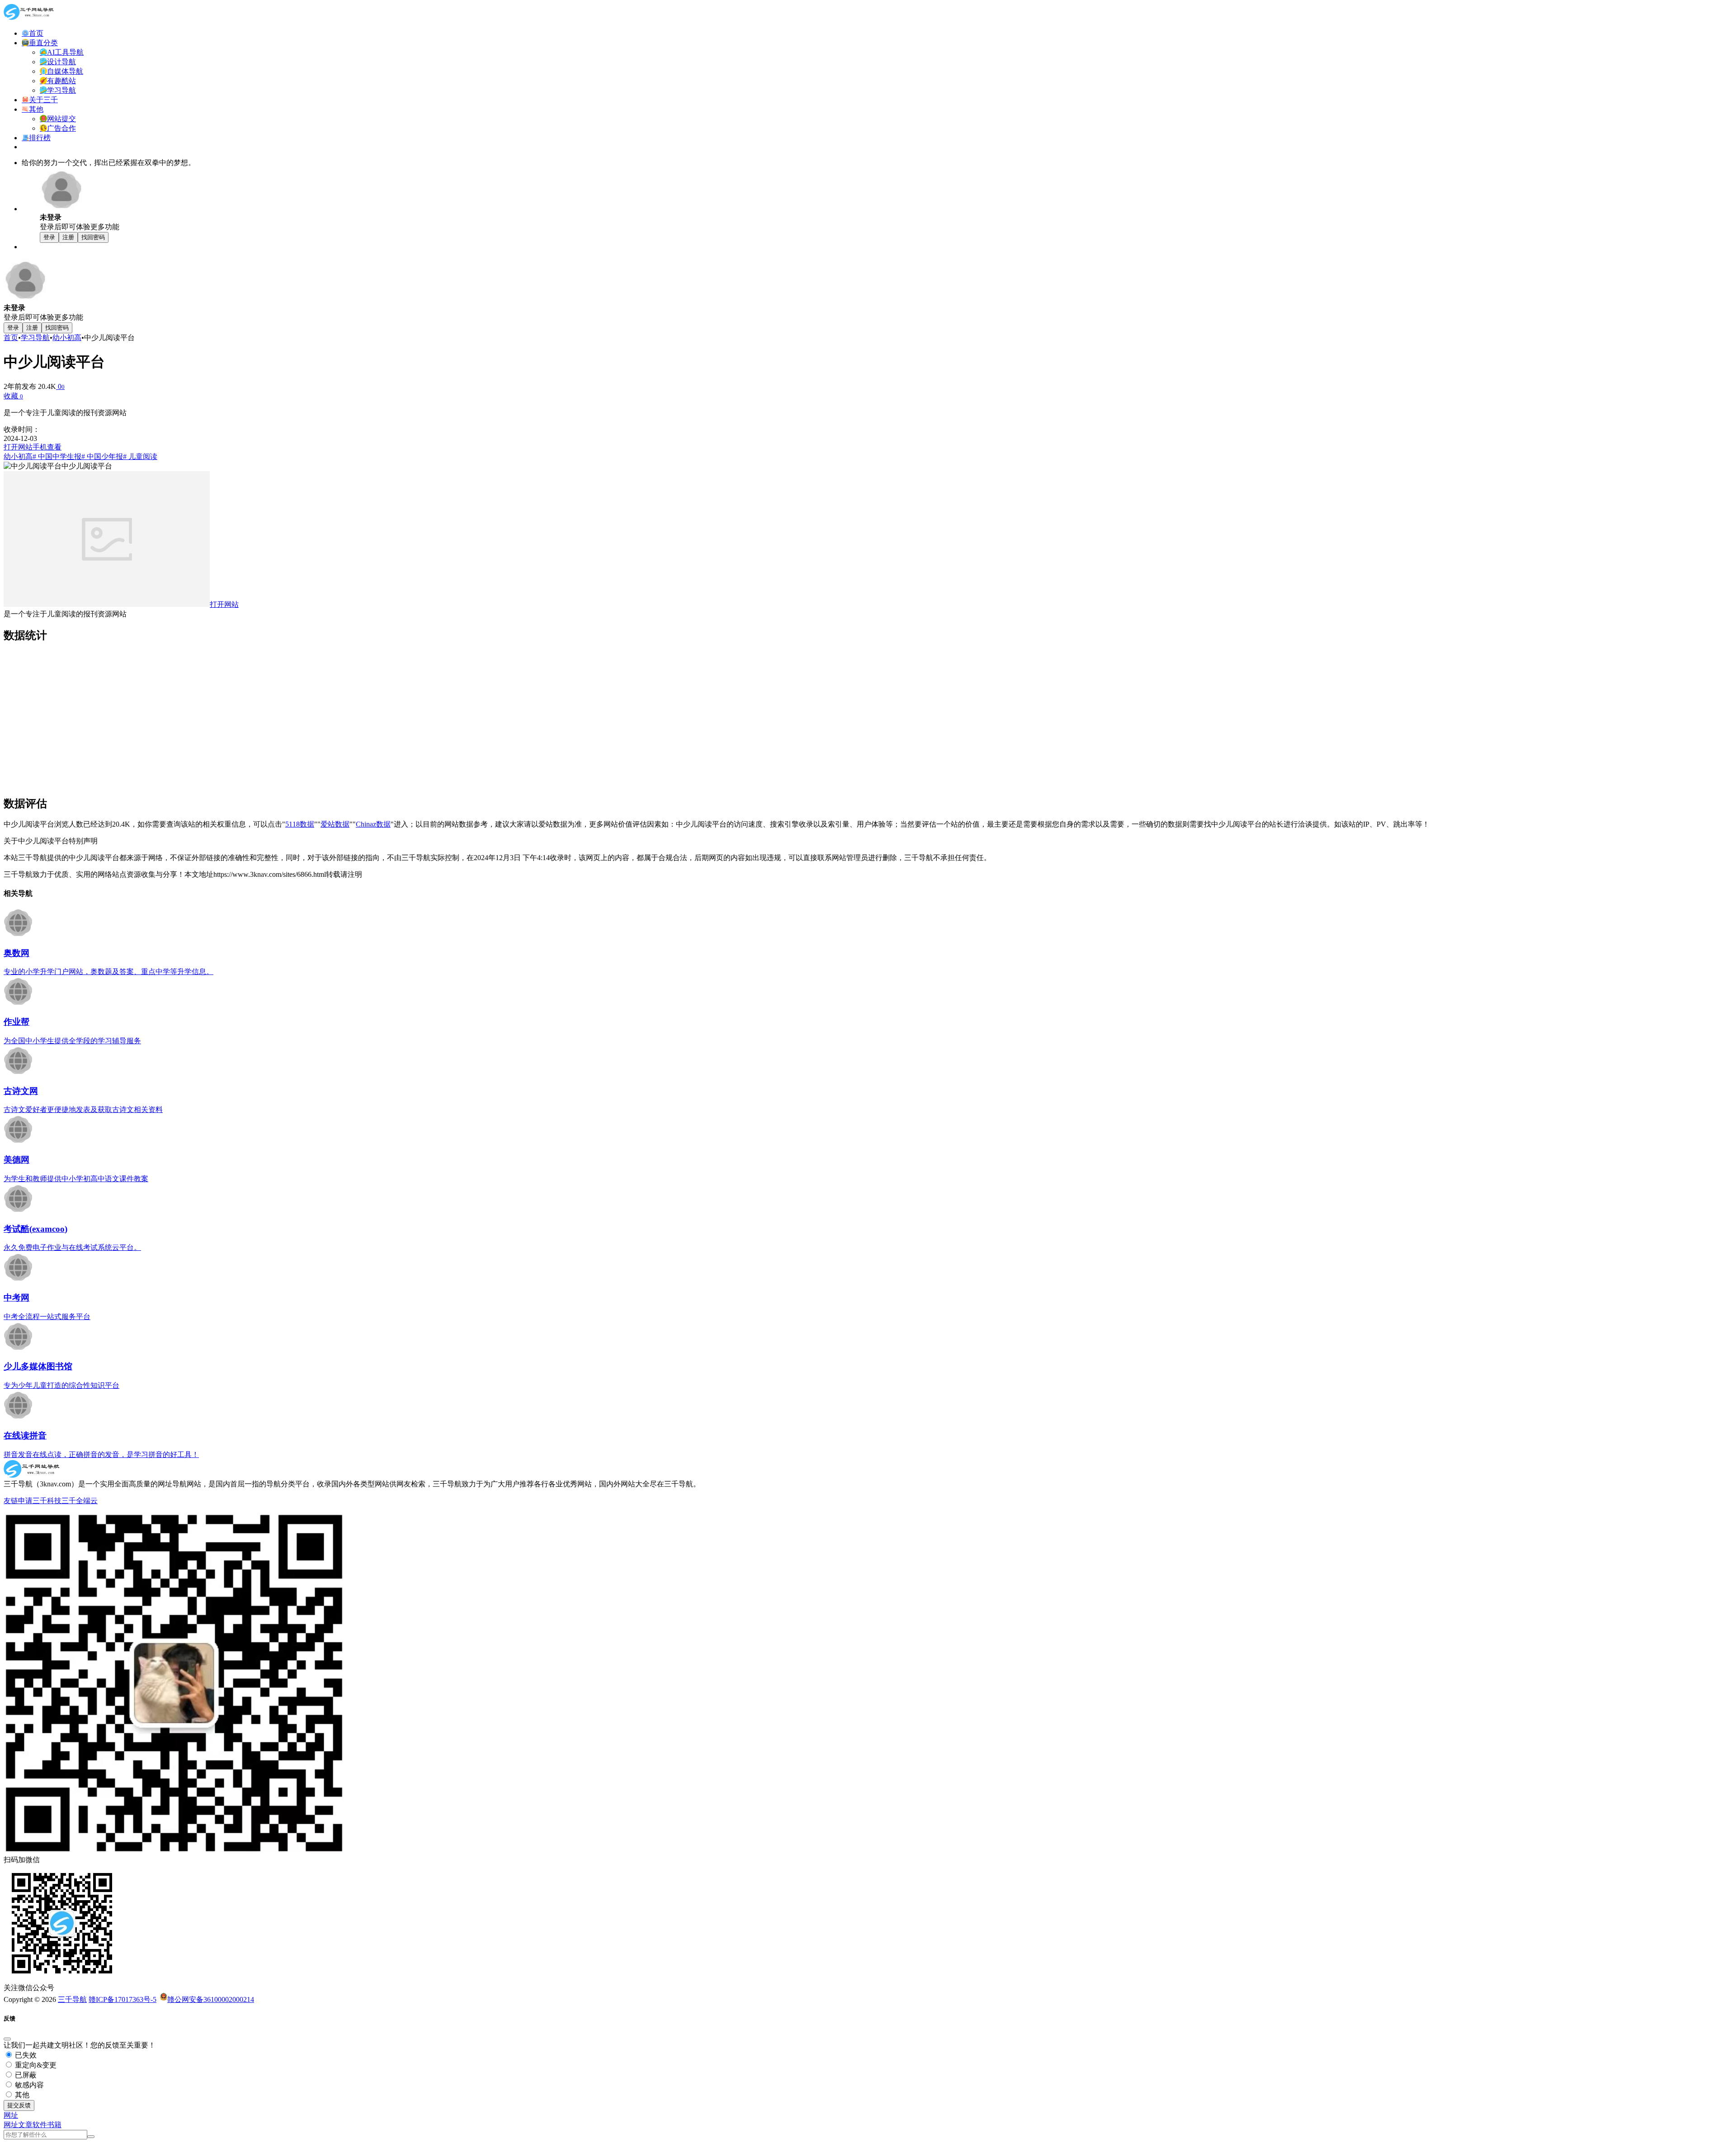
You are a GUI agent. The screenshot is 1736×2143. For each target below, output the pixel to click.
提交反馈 (19, 2105)
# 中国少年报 (102, 457)
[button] (11, 2115)
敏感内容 (28, 2085)
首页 (11, 338)
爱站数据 (335, 824)
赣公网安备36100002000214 (211, 1999)
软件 (40, 2125)
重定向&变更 (35, 2065)
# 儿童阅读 (140, 457)
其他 (21, 2095)
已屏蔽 (25, 2075)
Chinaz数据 (373, 824)
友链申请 (18, 1501)
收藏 (13, 396)
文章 (25, 2125)
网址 (11, 2125)
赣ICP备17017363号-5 (123, 1999)
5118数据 (300, 824)
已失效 (25, 2055)
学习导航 (35, 338)
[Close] (7, 2039)
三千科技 (47, 1501)
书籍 (54, 2125)
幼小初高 (67, 338)
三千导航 (72, 1999)
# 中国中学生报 (57, 457)
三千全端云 (80, 1501)
